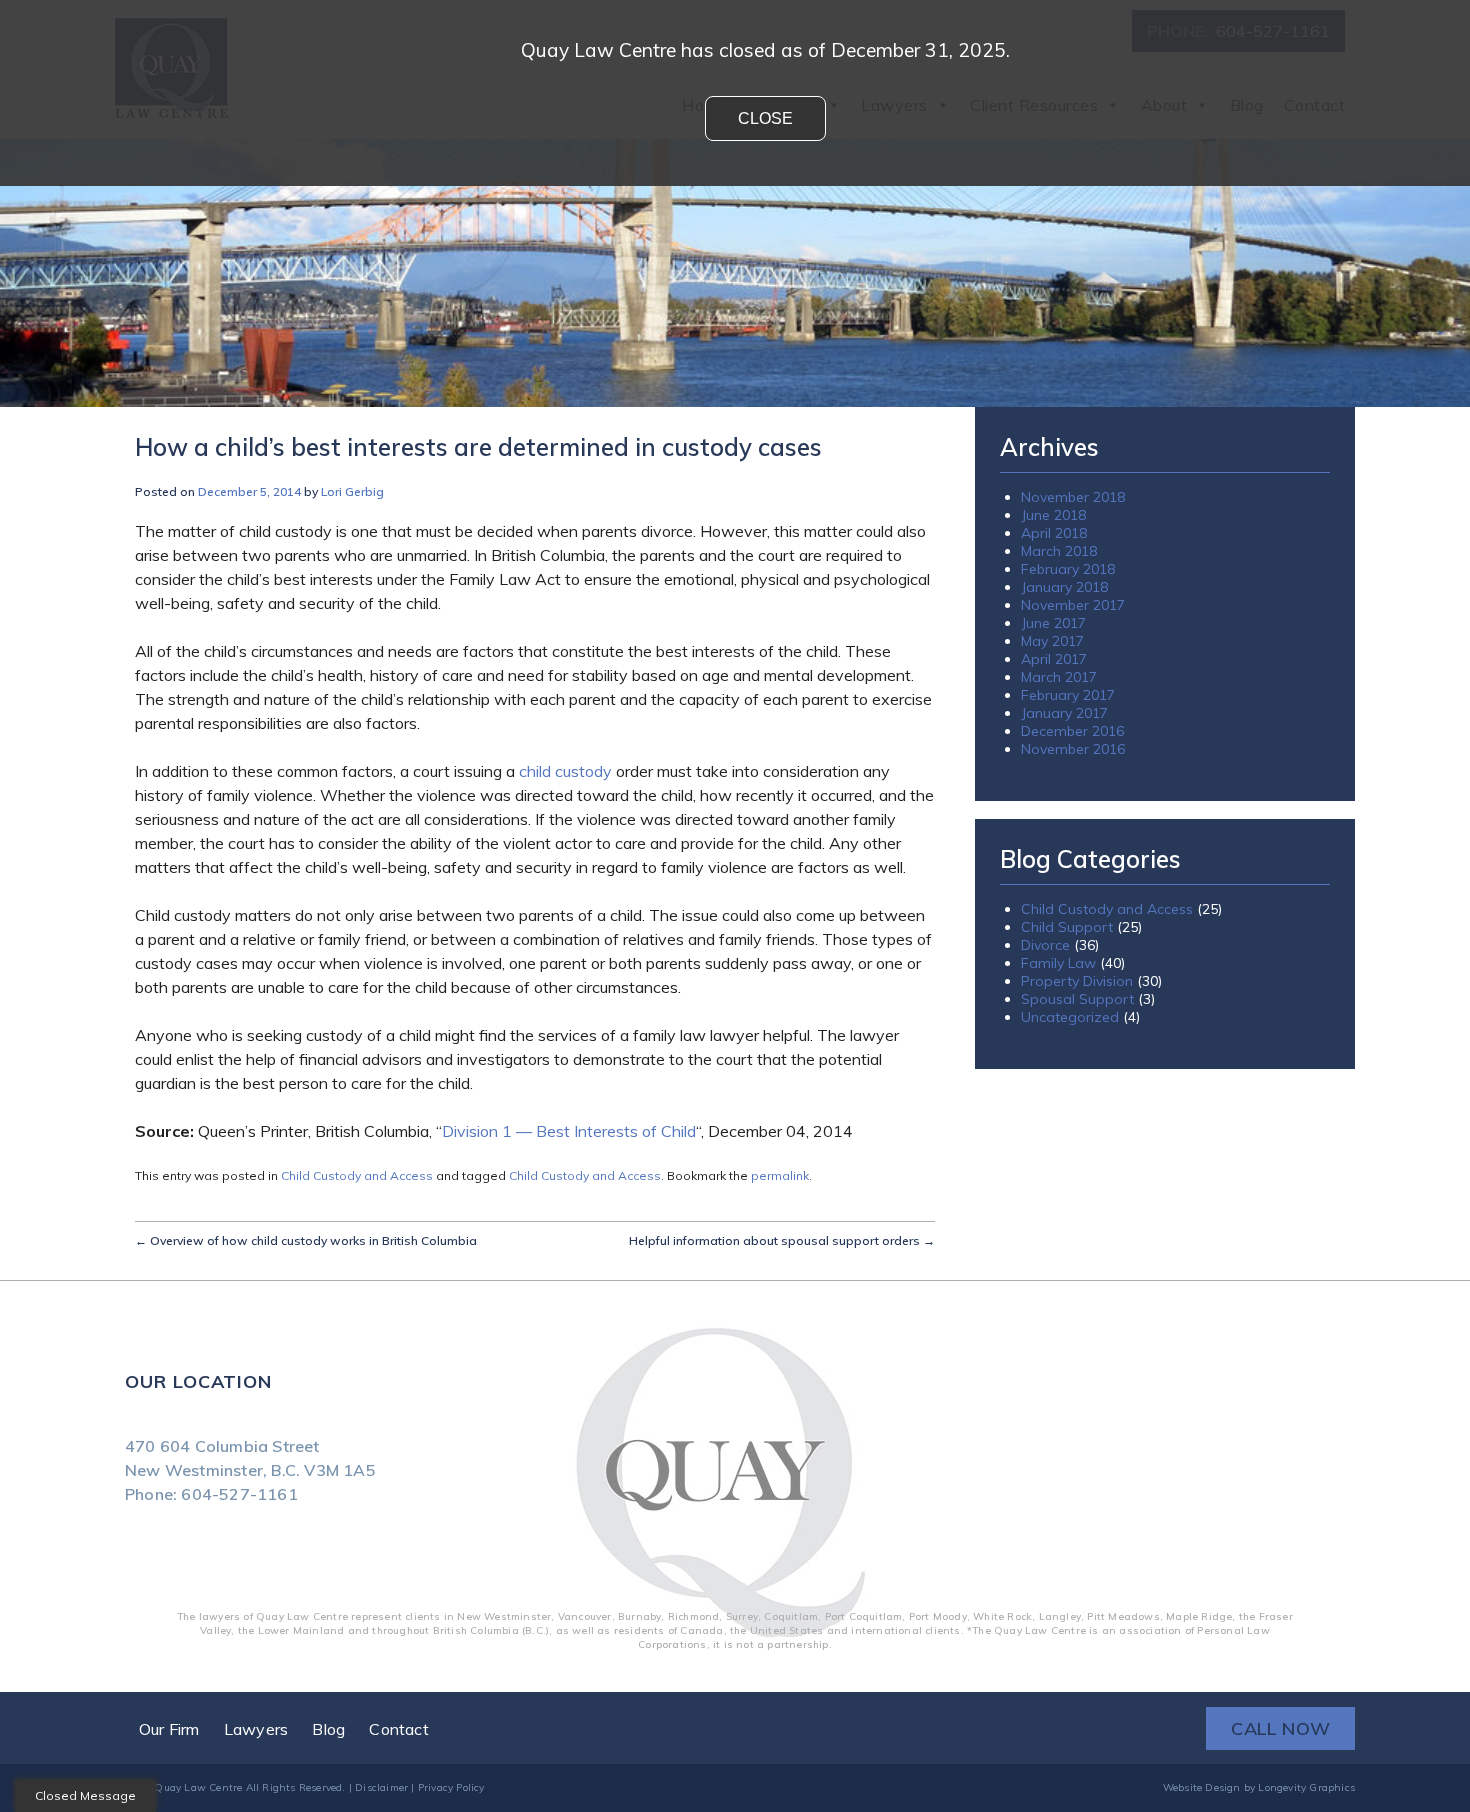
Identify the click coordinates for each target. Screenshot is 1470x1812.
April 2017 (1054, 659)
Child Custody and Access (357, 1175)
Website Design (1202, 1787)
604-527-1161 (239, 1494)
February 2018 (1068, 569)
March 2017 (1059, 677)
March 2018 (1059, 551)
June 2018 (1053, 515)
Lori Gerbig (352, 491)
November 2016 (1073, 749)
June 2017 (1053, 623)
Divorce (1045, 945)
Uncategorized (1070, 1017)
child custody (565, 771)
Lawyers (256, 1729)
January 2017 (1064, 713)
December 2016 (1072, 731)
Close (765, 118)
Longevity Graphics (1306, 1787)
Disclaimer (381, 1787)
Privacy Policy (451, 1787)
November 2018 (1073, 497)
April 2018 (1054, 533)
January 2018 (1064, 587)
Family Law (1058, 963)
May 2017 (1052, 641)
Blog (328, 1729)
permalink (780, 1175)
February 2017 (1068, 695)
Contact (398, 1729)
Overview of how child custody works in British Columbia (306, 1240)
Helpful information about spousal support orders (782, 1240)
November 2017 (1073, 605)
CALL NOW (1280, 1728)
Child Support (1067, 927)
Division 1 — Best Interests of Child (569, 1131)
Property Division (1077, 981)
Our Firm (169, 1729)
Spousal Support (1077, 999)
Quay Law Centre (198, 1787)
